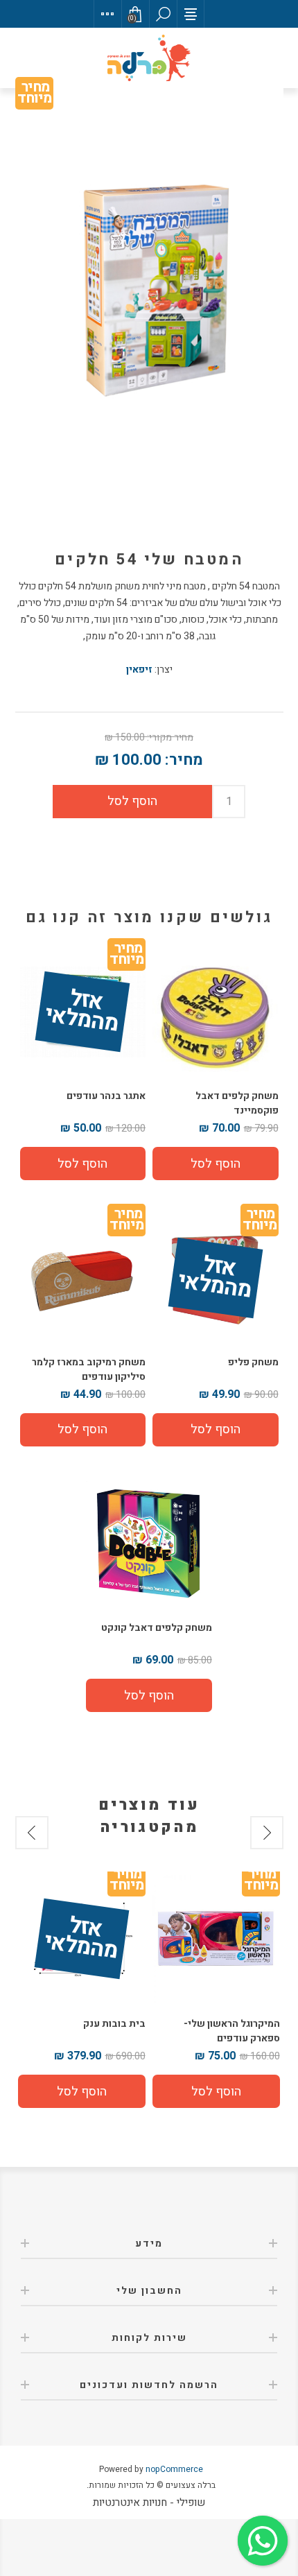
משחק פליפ (253, 1362)
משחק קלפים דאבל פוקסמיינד (237, 1103)
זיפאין (139, 669)
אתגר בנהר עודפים (106, 1096)
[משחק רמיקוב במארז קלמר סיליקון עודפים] (83, 1278)
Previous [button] (267, 1833)
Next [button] (32, 1833)
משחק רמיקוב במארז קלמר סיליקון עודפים (89, 1369)
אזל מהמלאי (82, 1012)
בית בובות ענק (114, 2024)
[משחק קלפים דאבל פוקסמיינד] (216, 1012)
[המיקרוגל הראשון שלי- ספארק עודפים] (216, 1939)
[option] (216, 1991)
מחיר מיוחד (34, 95)
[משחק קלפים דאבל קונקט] (149, 1544)
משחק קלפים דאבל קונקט (157, 1628)
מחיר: (184, 760)
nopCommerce (174, 2469)
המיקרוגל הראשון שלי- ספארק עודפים (232, 2031)
